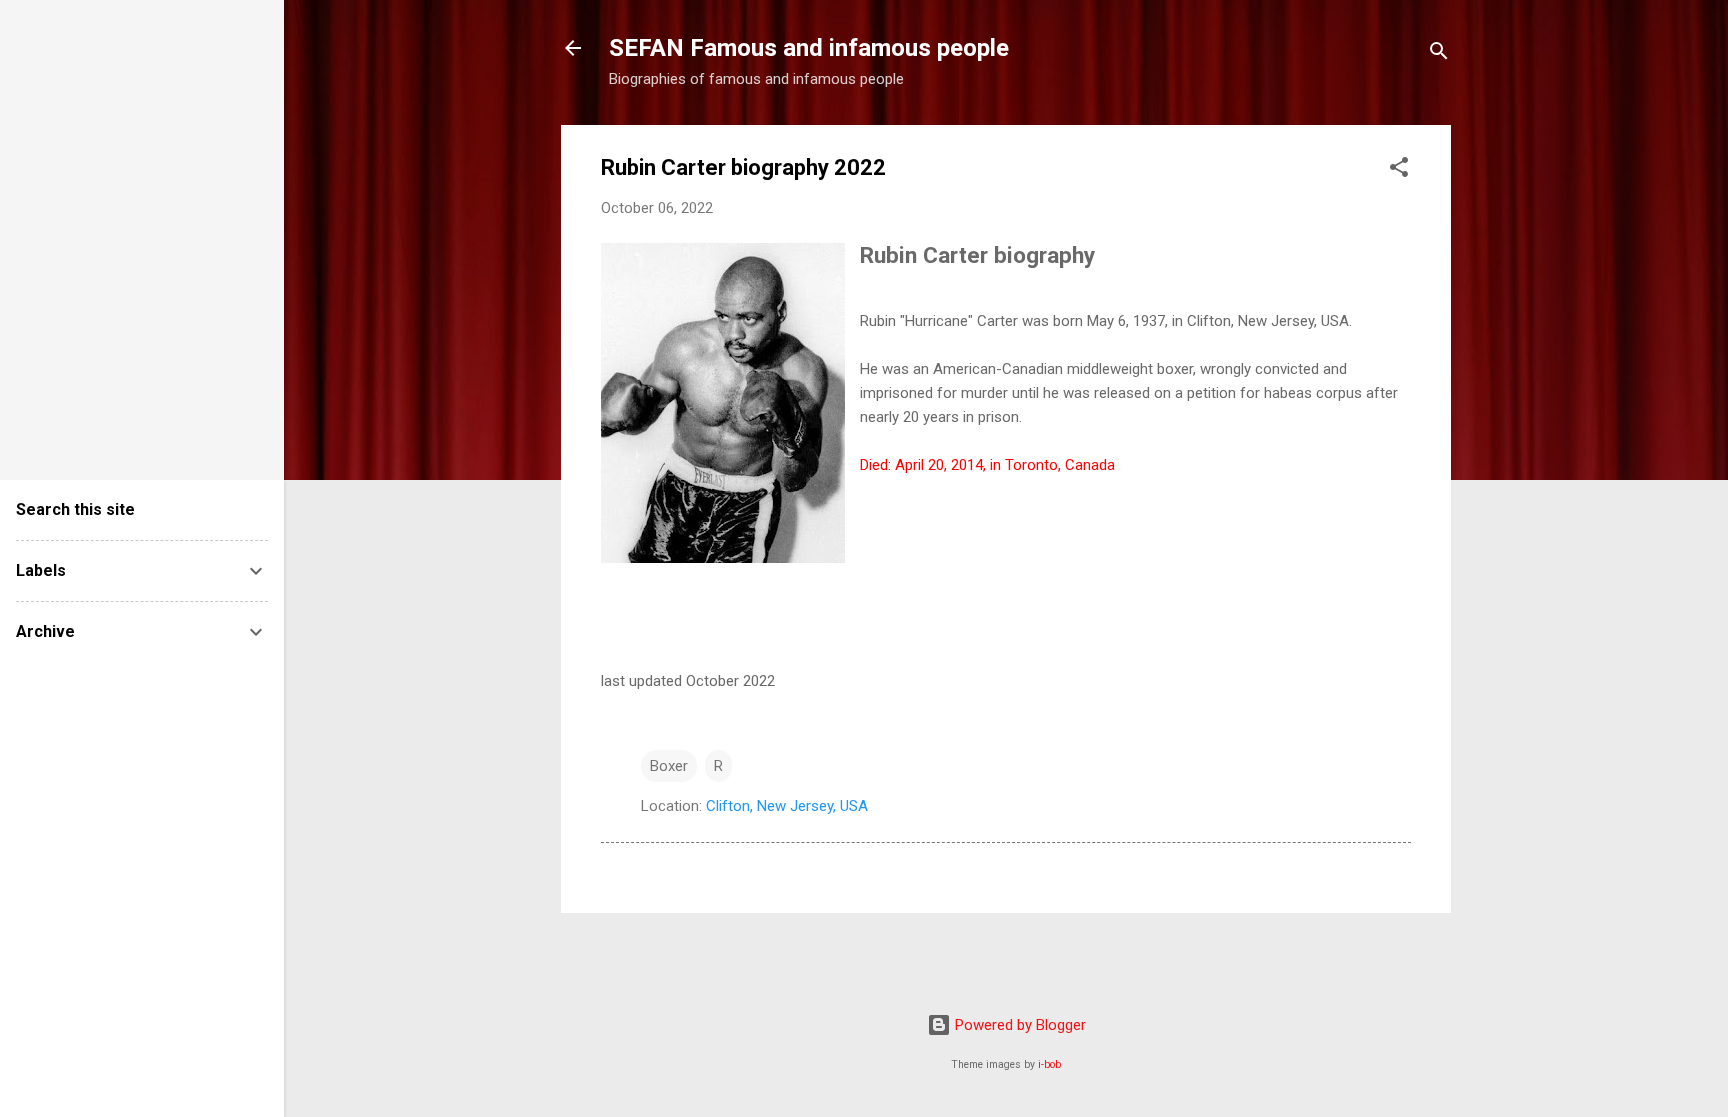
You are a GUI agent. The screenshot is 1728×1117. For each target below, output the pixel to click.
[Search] (1439, 54)
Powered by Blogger (1018, 1025)
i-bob (1049, 1064)
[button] (1399, 170)
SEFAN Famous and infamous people (809, 48)
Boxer (669, 766)
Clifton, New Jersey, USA (787, 806)
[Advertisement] (76, 230)
